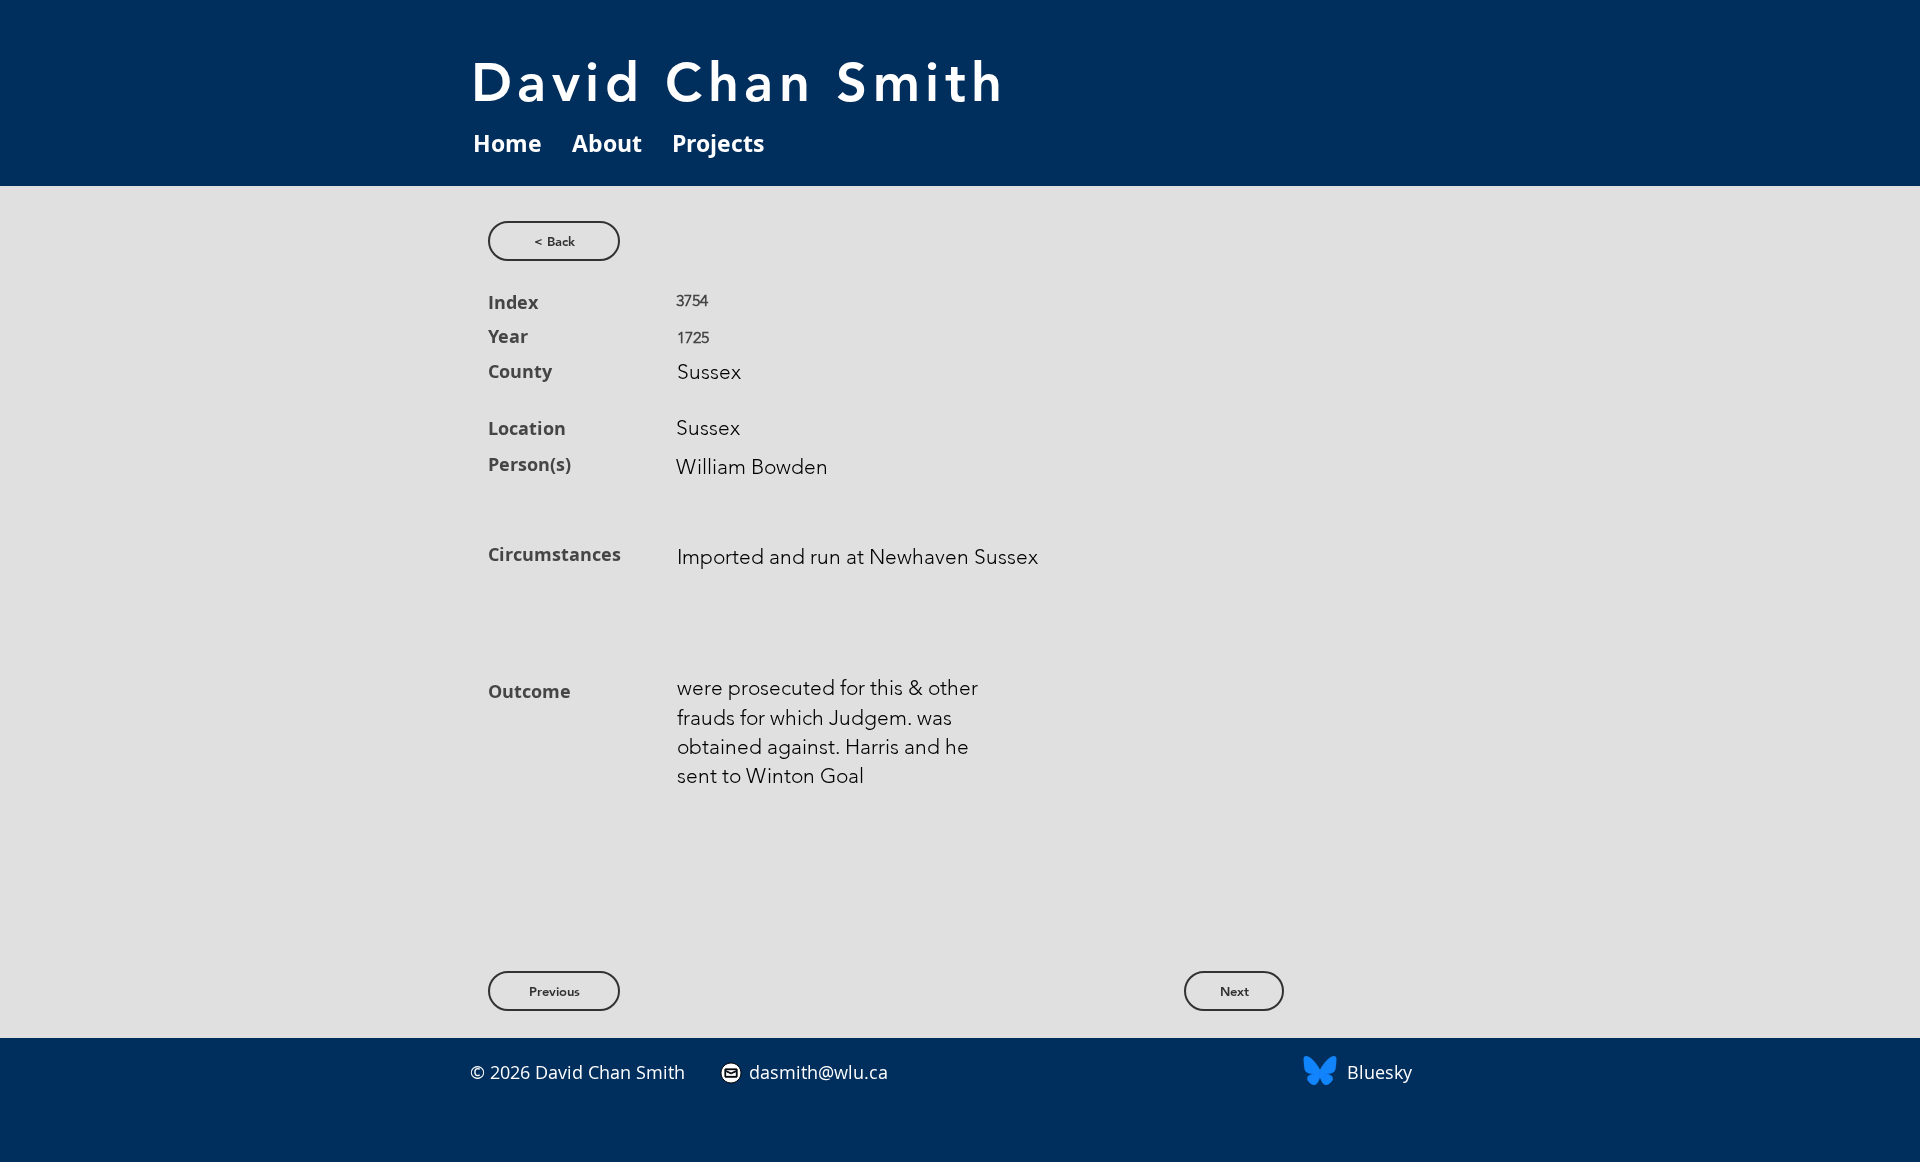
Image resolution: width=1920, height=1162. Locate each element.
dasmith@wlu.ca (816, 1072)
